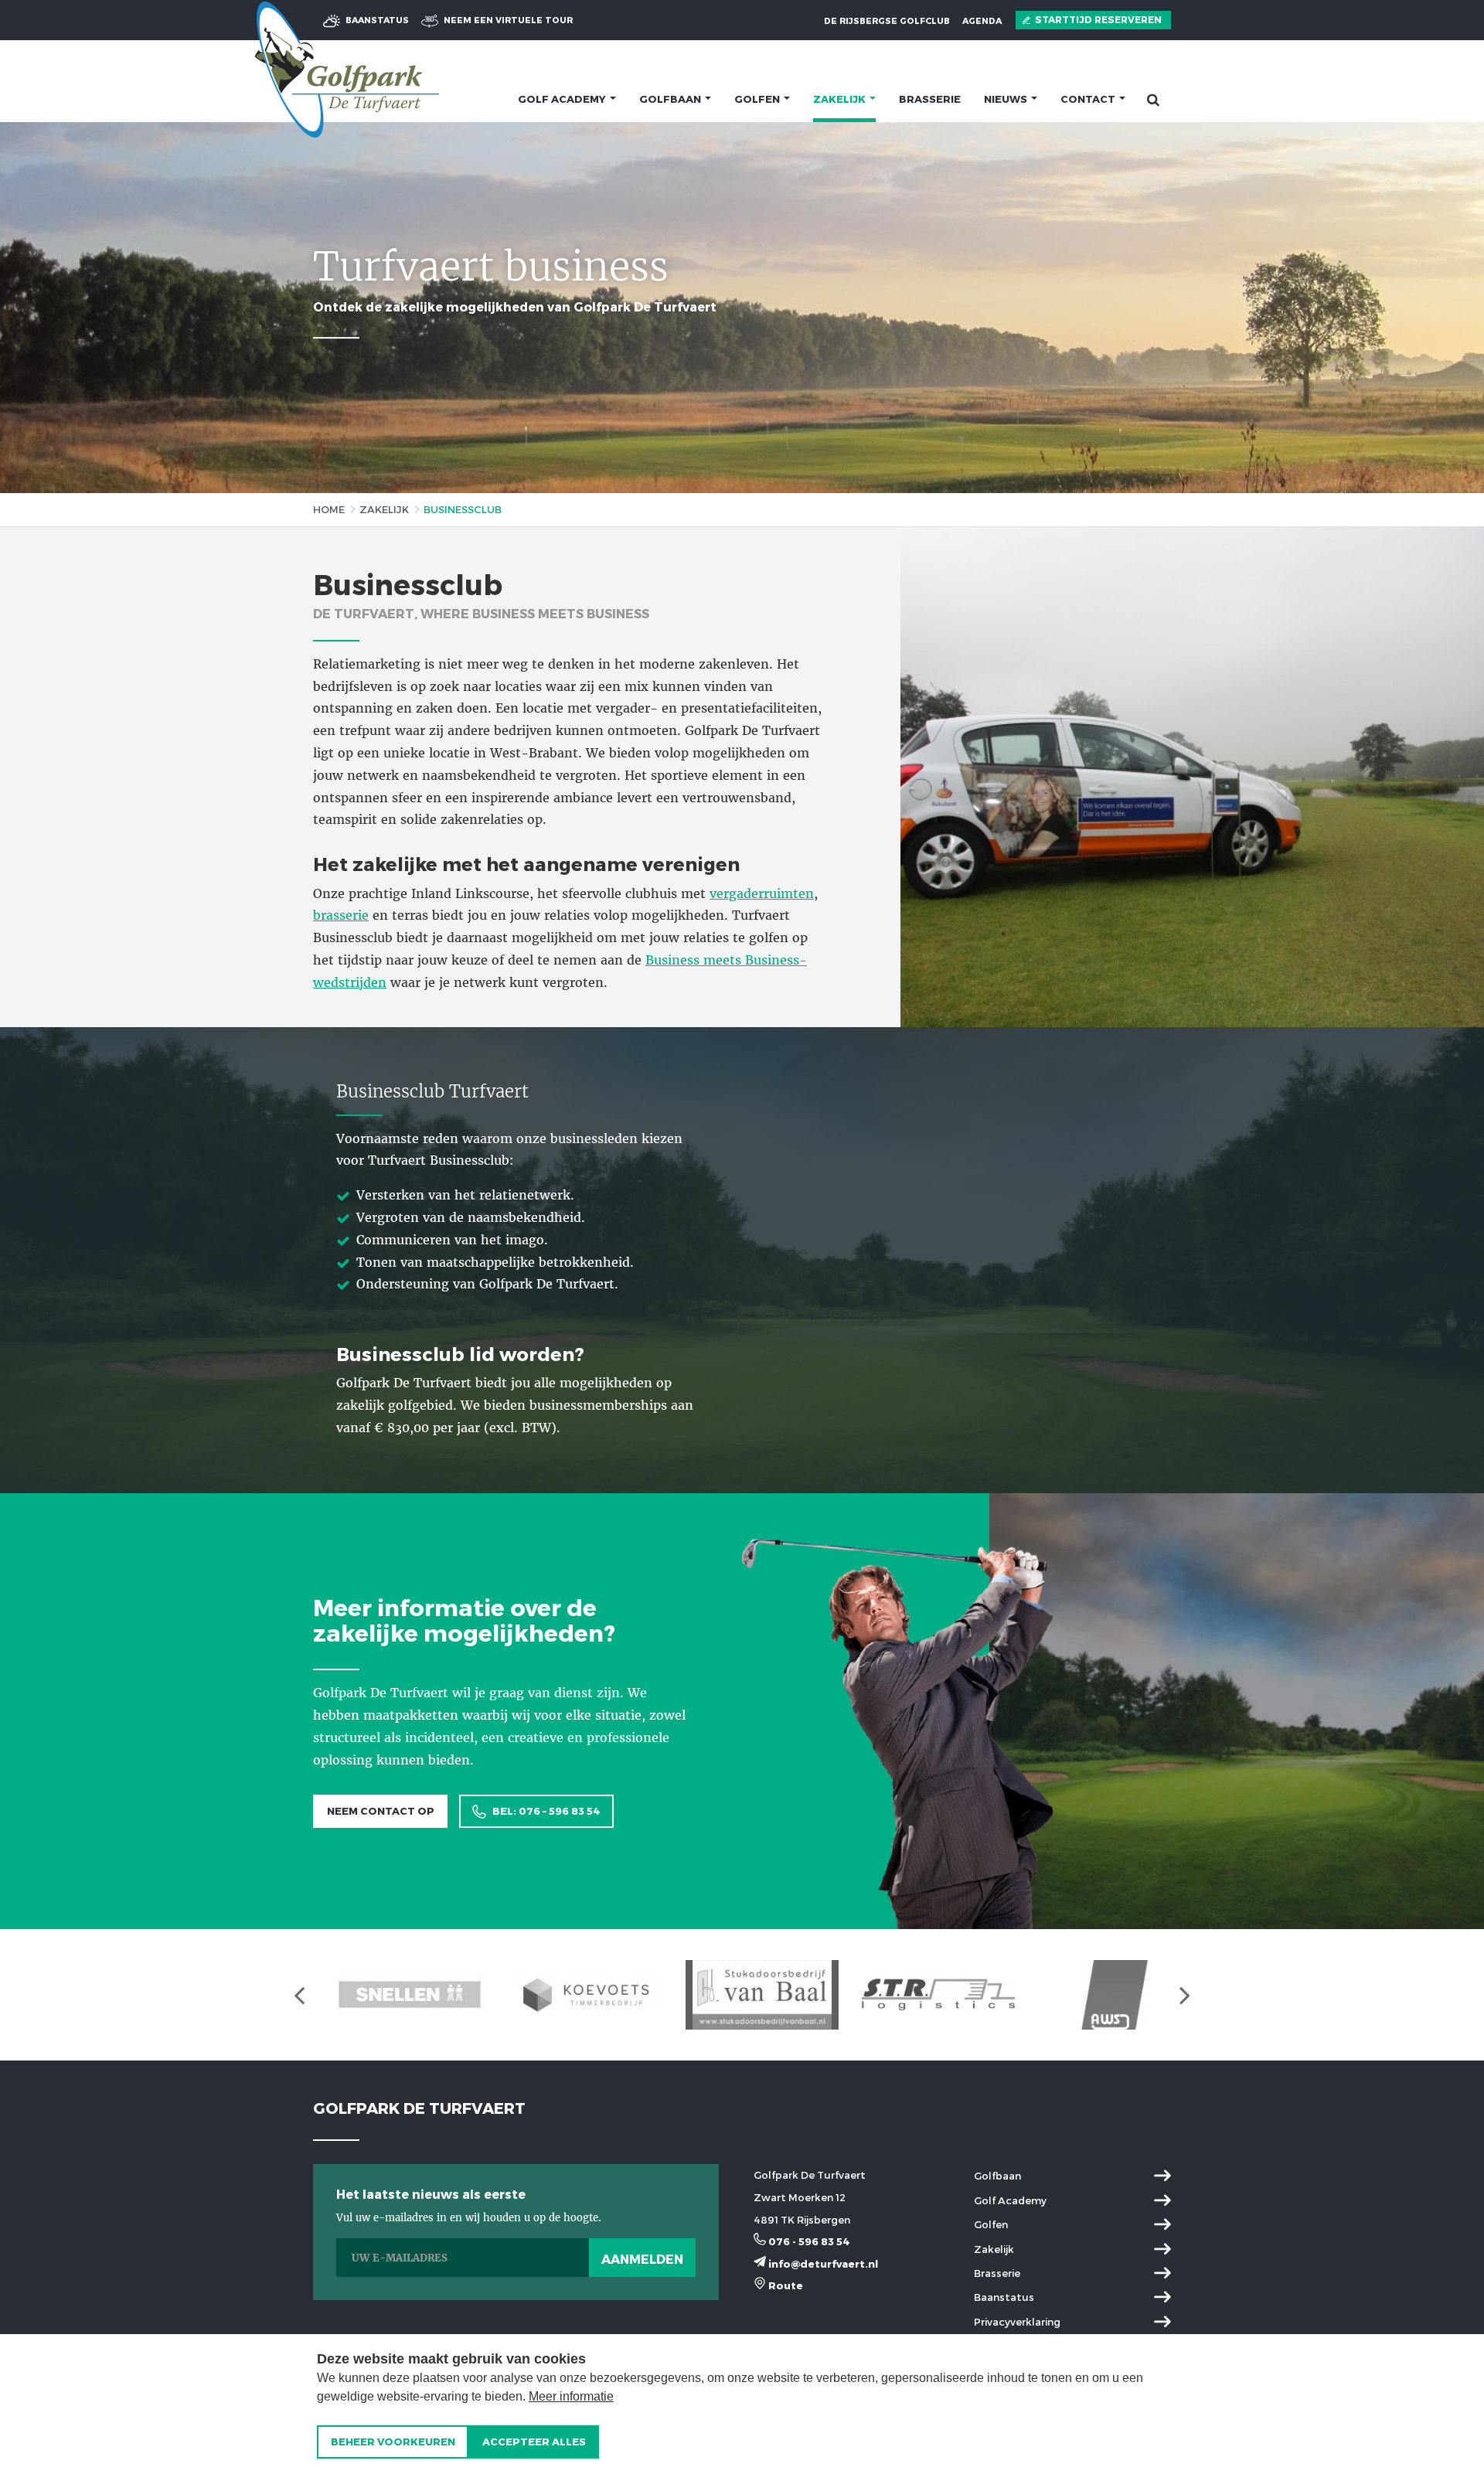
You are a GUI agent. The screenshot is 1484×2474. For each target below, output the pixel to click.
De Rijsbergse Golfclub (887, 20)
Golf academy (563, 99)
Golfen (758, 99)
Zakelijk (841, 99)
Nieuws (1007, 99)
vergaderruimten (762, 893)
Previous (31, 308)
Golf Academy (1010, 2200)
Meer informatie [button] (571, 2396)
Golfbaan (671, 99)
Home (329, 509)
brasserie (341, 915)
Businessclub (463, 509)
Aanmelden (642, 2259)
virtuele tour (508, 20)
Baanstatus (376, 20)
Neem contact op (381, 1811)
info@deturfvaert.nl (822, 2264)
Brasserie (930, 99)
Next (1453, 308)
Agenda (982, 20)
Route (785, 2285)
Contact (1089, 99)
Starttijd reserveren (1097, 19)
